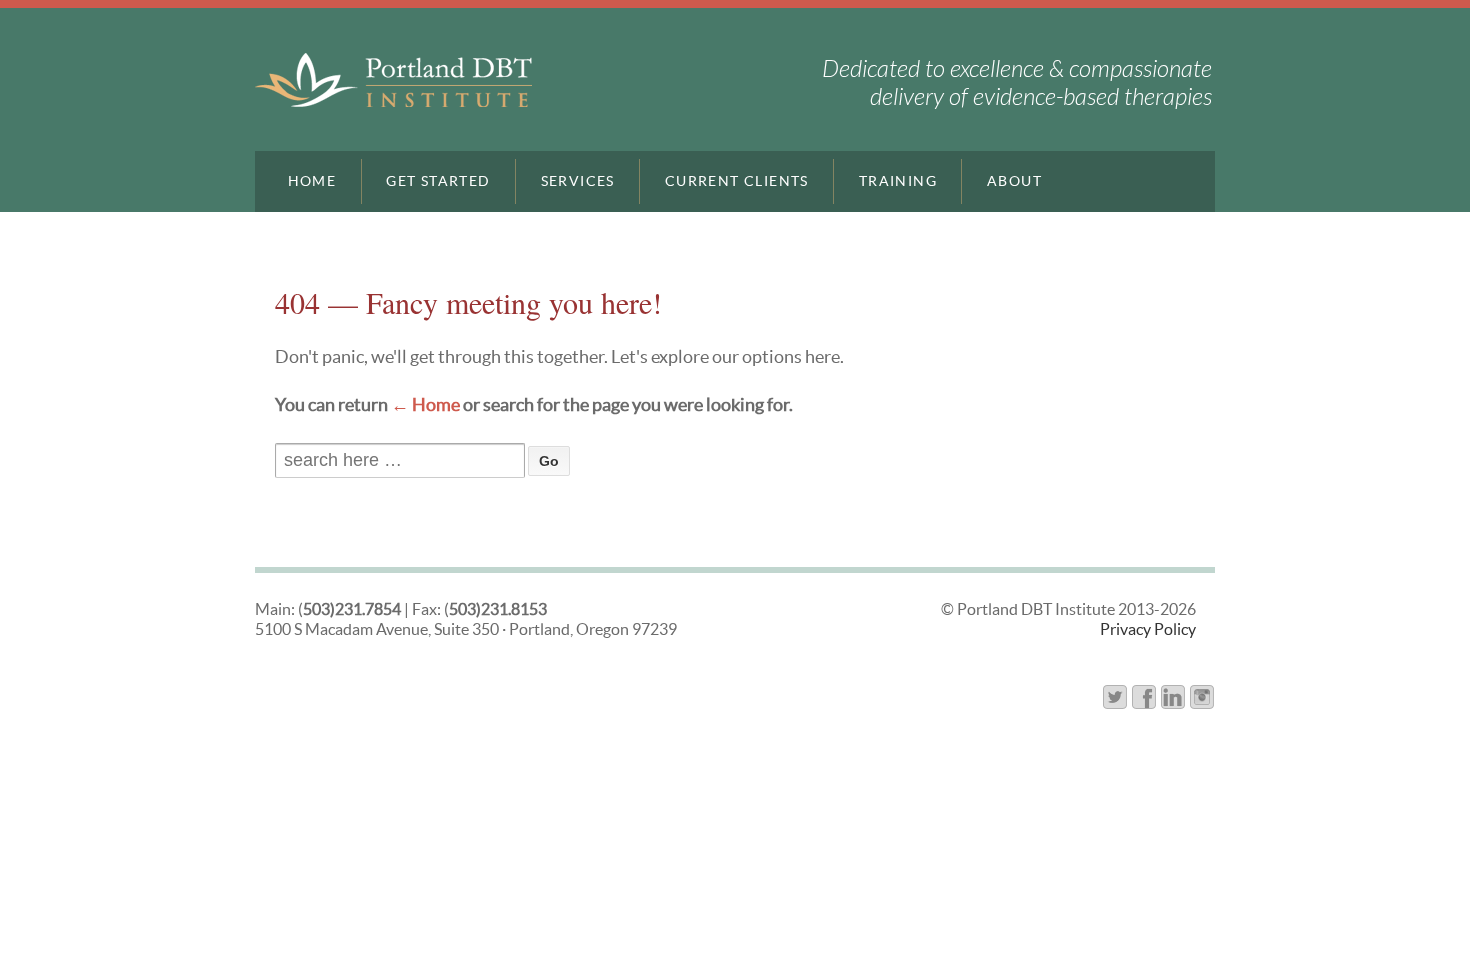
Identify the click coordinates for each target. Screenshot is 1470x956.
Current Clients (737, 181)
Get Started (438, 181)
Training (898, 181)
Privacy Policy (1148, 629)
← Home (425, 404)
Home (312, 181)
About (1014, 181)
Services (578, 181)
